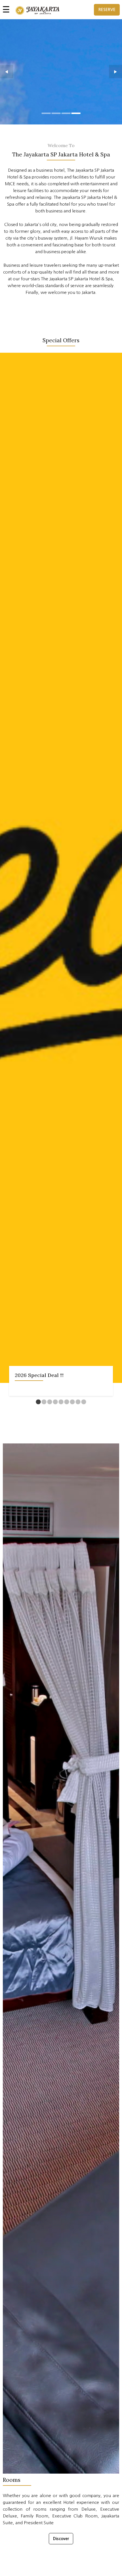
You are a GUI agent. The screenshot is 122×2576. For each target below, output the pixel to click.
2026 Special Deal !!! (39, 1375)
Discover (61, 2539)
